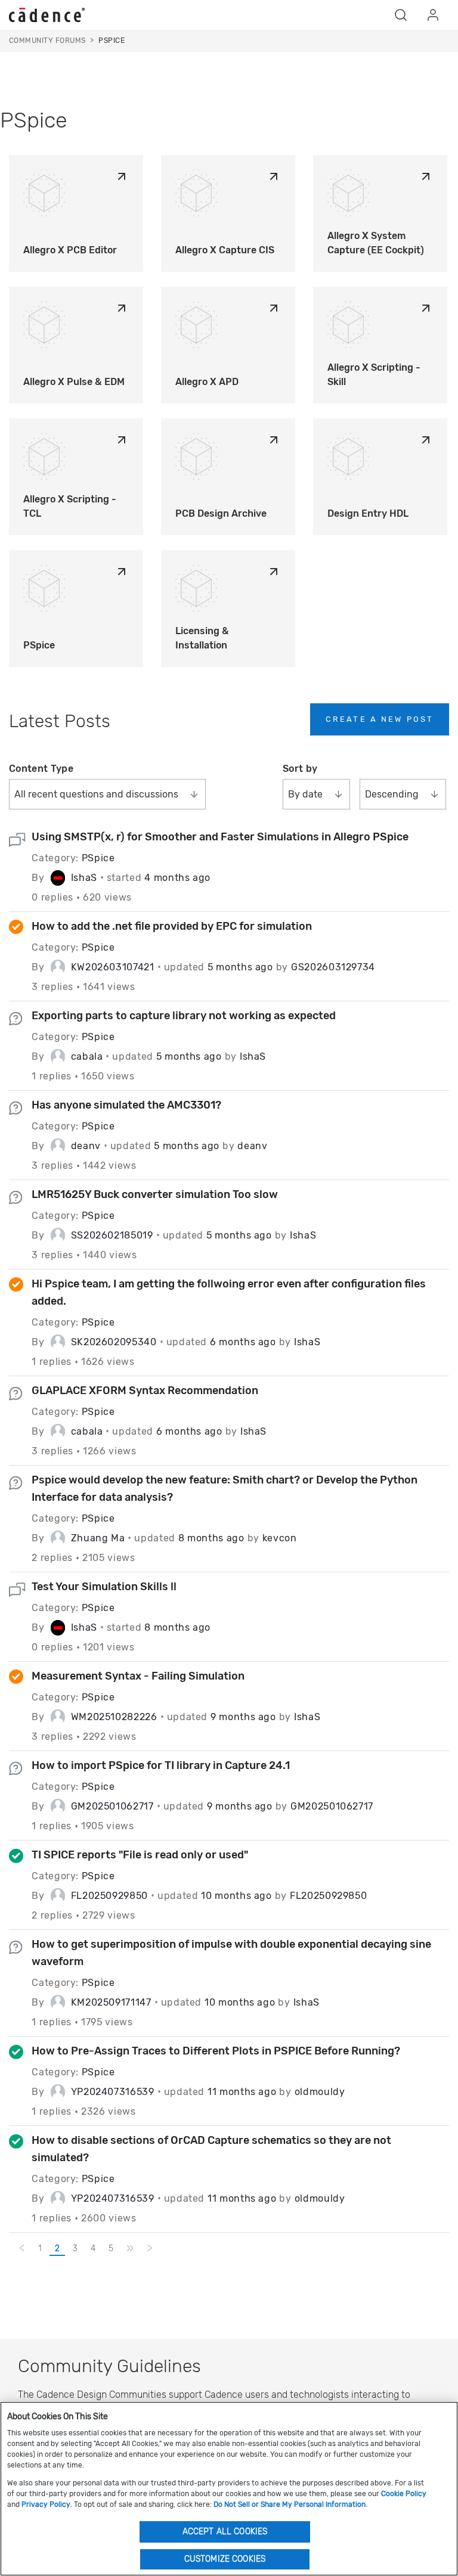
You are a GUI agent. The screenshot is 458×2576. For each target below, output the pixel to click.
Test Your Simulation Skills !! (104, 1587)
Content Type (41, 769)
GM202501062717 (112, 1806)
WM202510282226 (114, 1717)
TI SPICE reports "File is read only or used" (140, 1855)
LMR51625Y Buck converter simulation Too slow (155, 1194)
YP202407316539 (113, 2092)
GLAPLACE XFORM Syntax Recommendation (145, 1391)
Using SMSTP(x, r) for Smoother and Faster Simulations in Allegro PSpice (220, 837)
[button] (401, 15)
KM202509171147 (111, 2002)
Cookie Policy (404, 2494)
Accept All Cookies (225, 2532)
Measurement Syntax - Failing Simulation (138, 1676)
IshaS (84, 878)
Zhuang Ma (98, 1538)
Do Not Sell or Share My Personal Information (290, 2504)
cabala (87, 1056)
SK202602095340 (114, 1342)
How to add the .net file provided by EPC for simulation (172, 926)
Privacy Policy (46, 2504)
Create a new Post (380, 719)
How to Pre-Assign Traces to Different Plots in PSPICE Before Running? (216, 2051)
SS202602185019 (112, 1235)
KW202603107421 (113, 967)
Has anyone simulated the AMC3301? (126, 1105)
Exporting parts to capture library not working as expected (184, 1016)
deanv (86, 1146)
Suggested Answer (18, 929)
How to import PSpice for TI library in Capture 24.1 (161, 1765)
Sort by (300, 769)
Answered (18, 1857)
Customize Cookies (225, 2559)
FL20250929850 (109, 1896)
